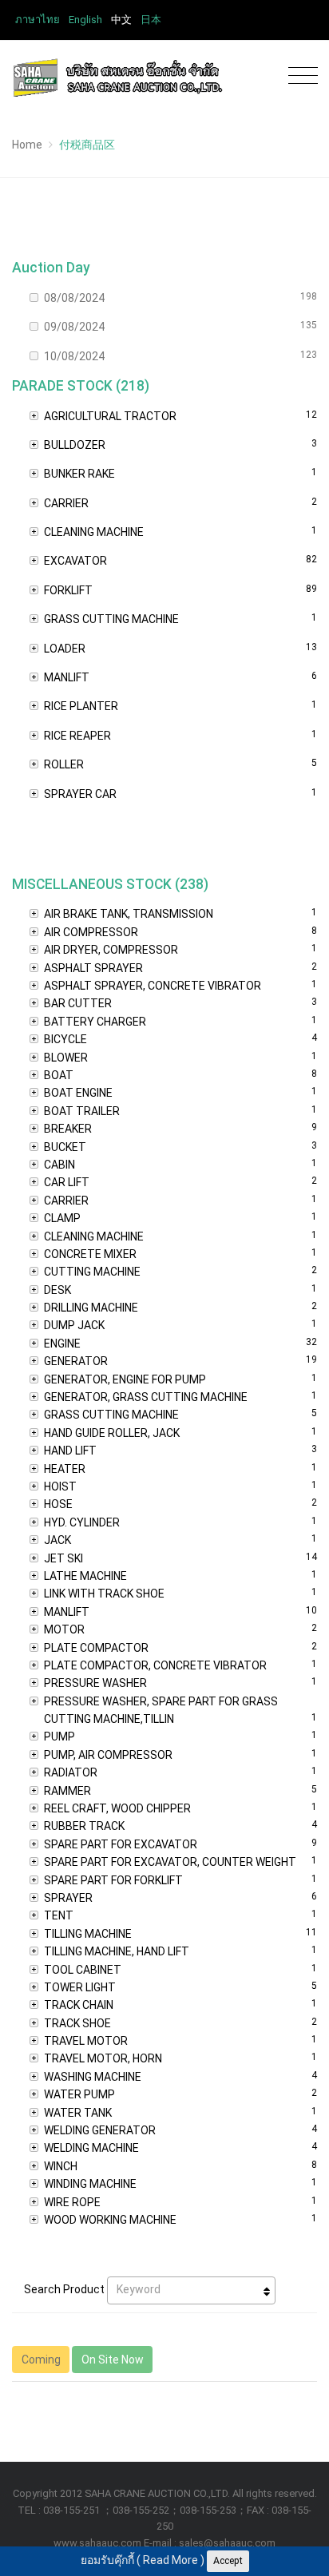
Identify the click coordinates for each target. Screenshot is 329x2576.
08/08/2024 (180, 298)
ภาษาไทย (38, 20)
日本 (151, 20)
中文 (121, 20)
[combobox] (191, 2290)
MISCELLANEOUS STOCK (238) (110, 884)
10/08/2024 (180, 356)
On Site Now (113, 2360)
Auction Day (51, 268)
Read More (170, 2560)
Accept (228, 2561)
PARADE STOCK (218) (81, 386)
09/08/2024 (180, 326)
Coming (41, 2360)
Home (27, 145)
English (85, 20)
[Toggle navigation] (299, 76)
